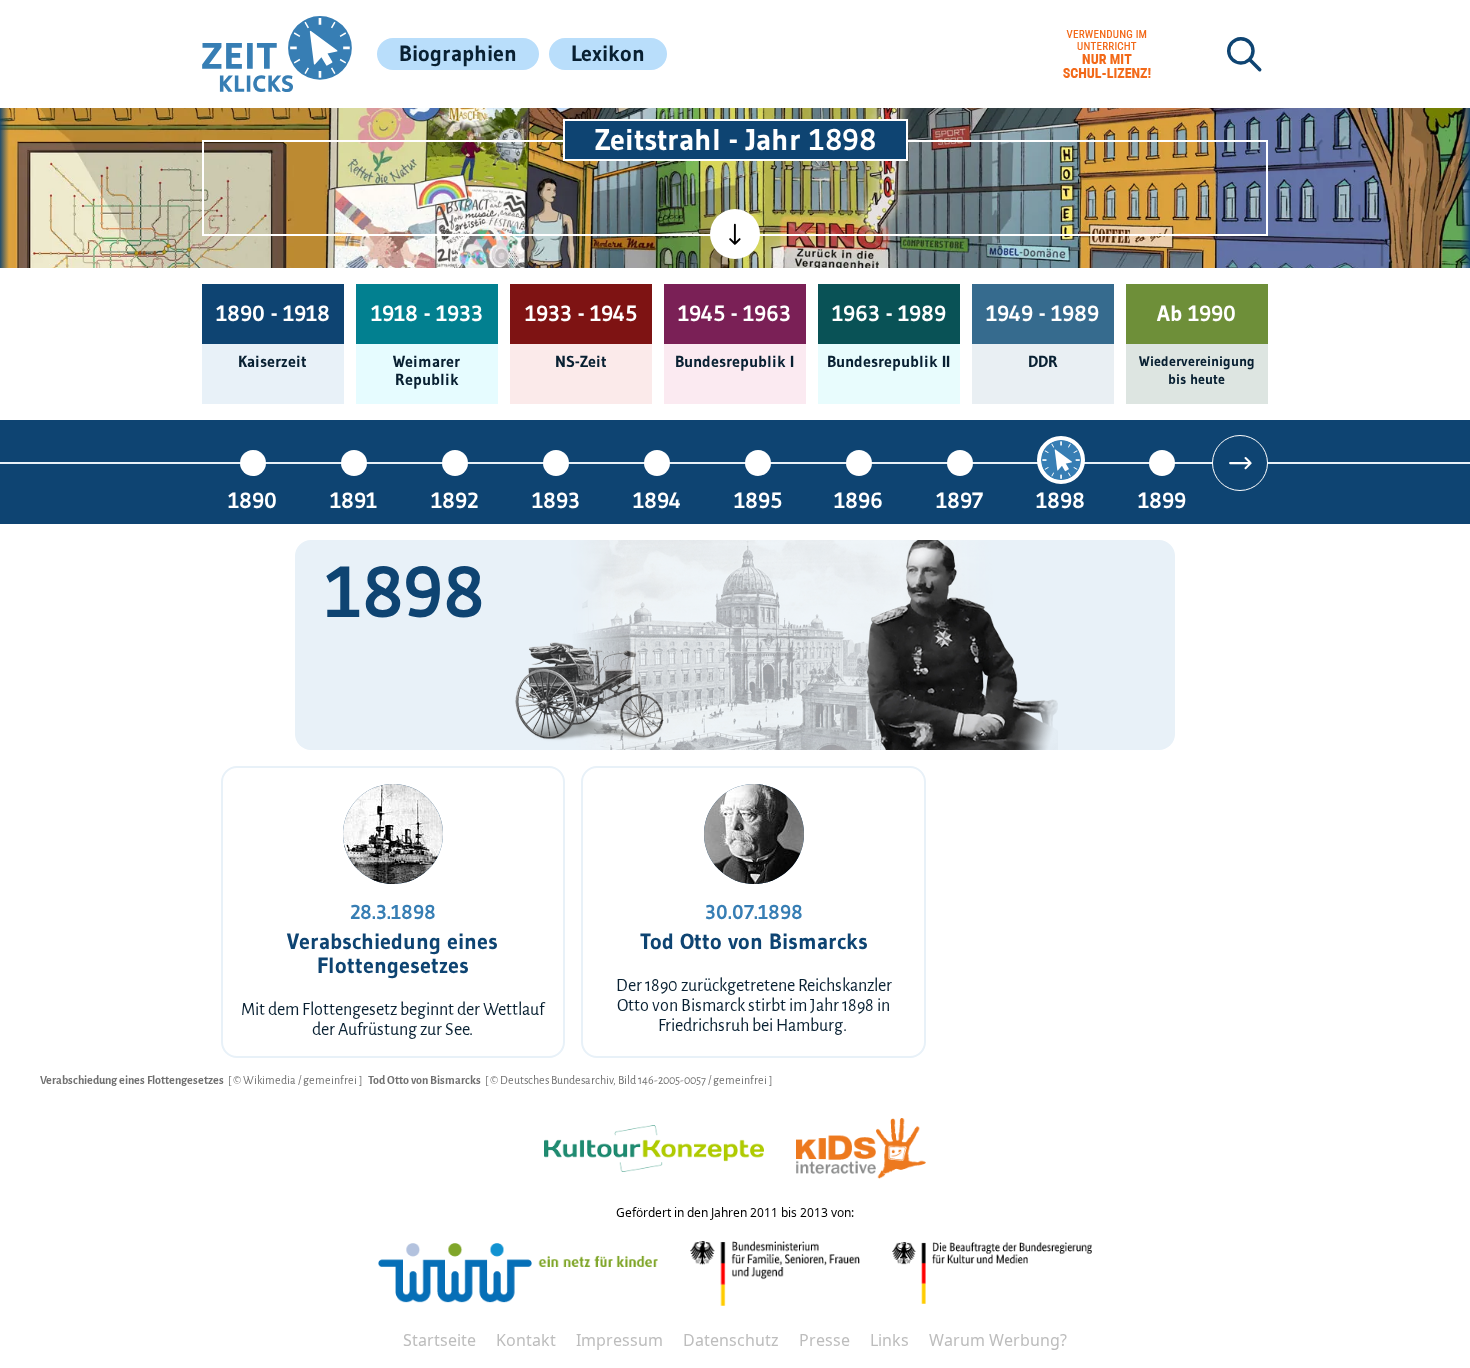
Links (889, 1340)
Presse (824, 1340)
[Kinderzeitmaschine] (477, 134)
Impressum (619, 1340)
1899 (1162, 499)
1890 (252, 499)
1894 (657, 499)
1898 (1060, 499)
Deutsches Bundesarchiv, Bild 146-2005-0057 (604, 1080)
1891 (353, 499)
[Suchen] (1244, 54)
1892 (455, 499)
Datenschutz (731, 1340)
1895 (758, 499)
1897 (959, 499)
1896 (858, 499)
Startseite (439, 1340)
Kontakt (526, 1340)
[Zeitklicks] (277, 54)
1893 (556, 499)
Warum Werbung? (998, 1340)
